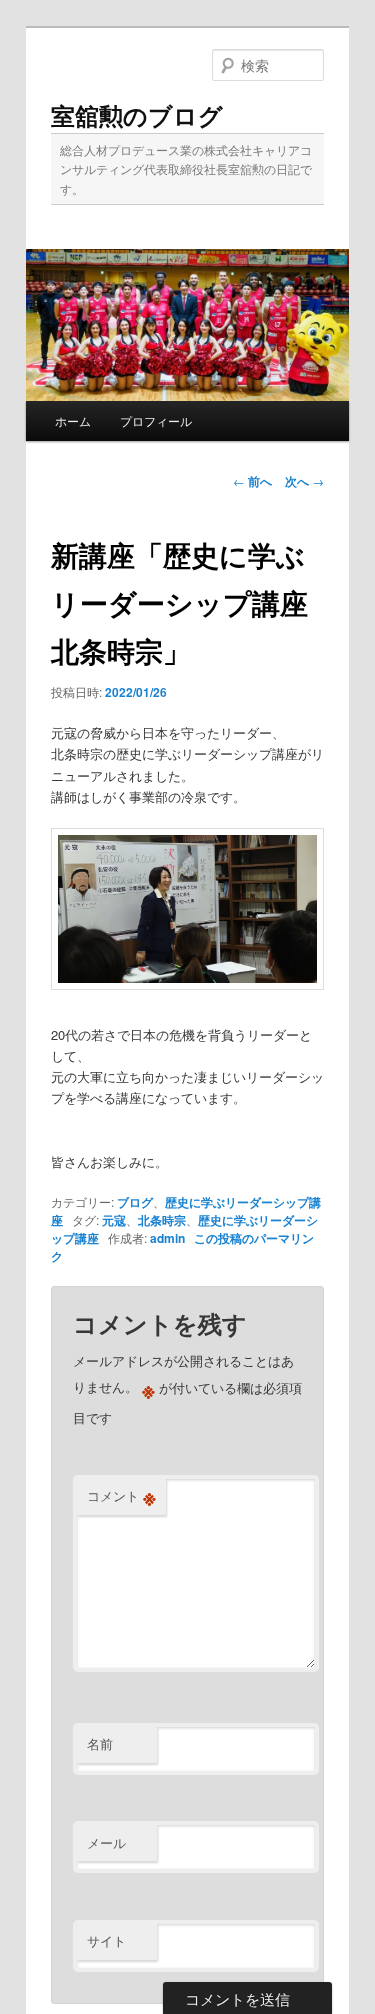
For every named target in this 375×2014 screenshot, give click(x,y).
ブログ (135, 1202)
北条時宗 (162, 1220)
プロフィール (156, 420)
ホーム (73, 420)
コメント (121, 1496)
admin (167, 1238)
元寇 (114, 1220)
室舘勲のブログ (137, 115)
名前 (100, 1743)
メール (106, 1842)
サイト (106, 1940)
